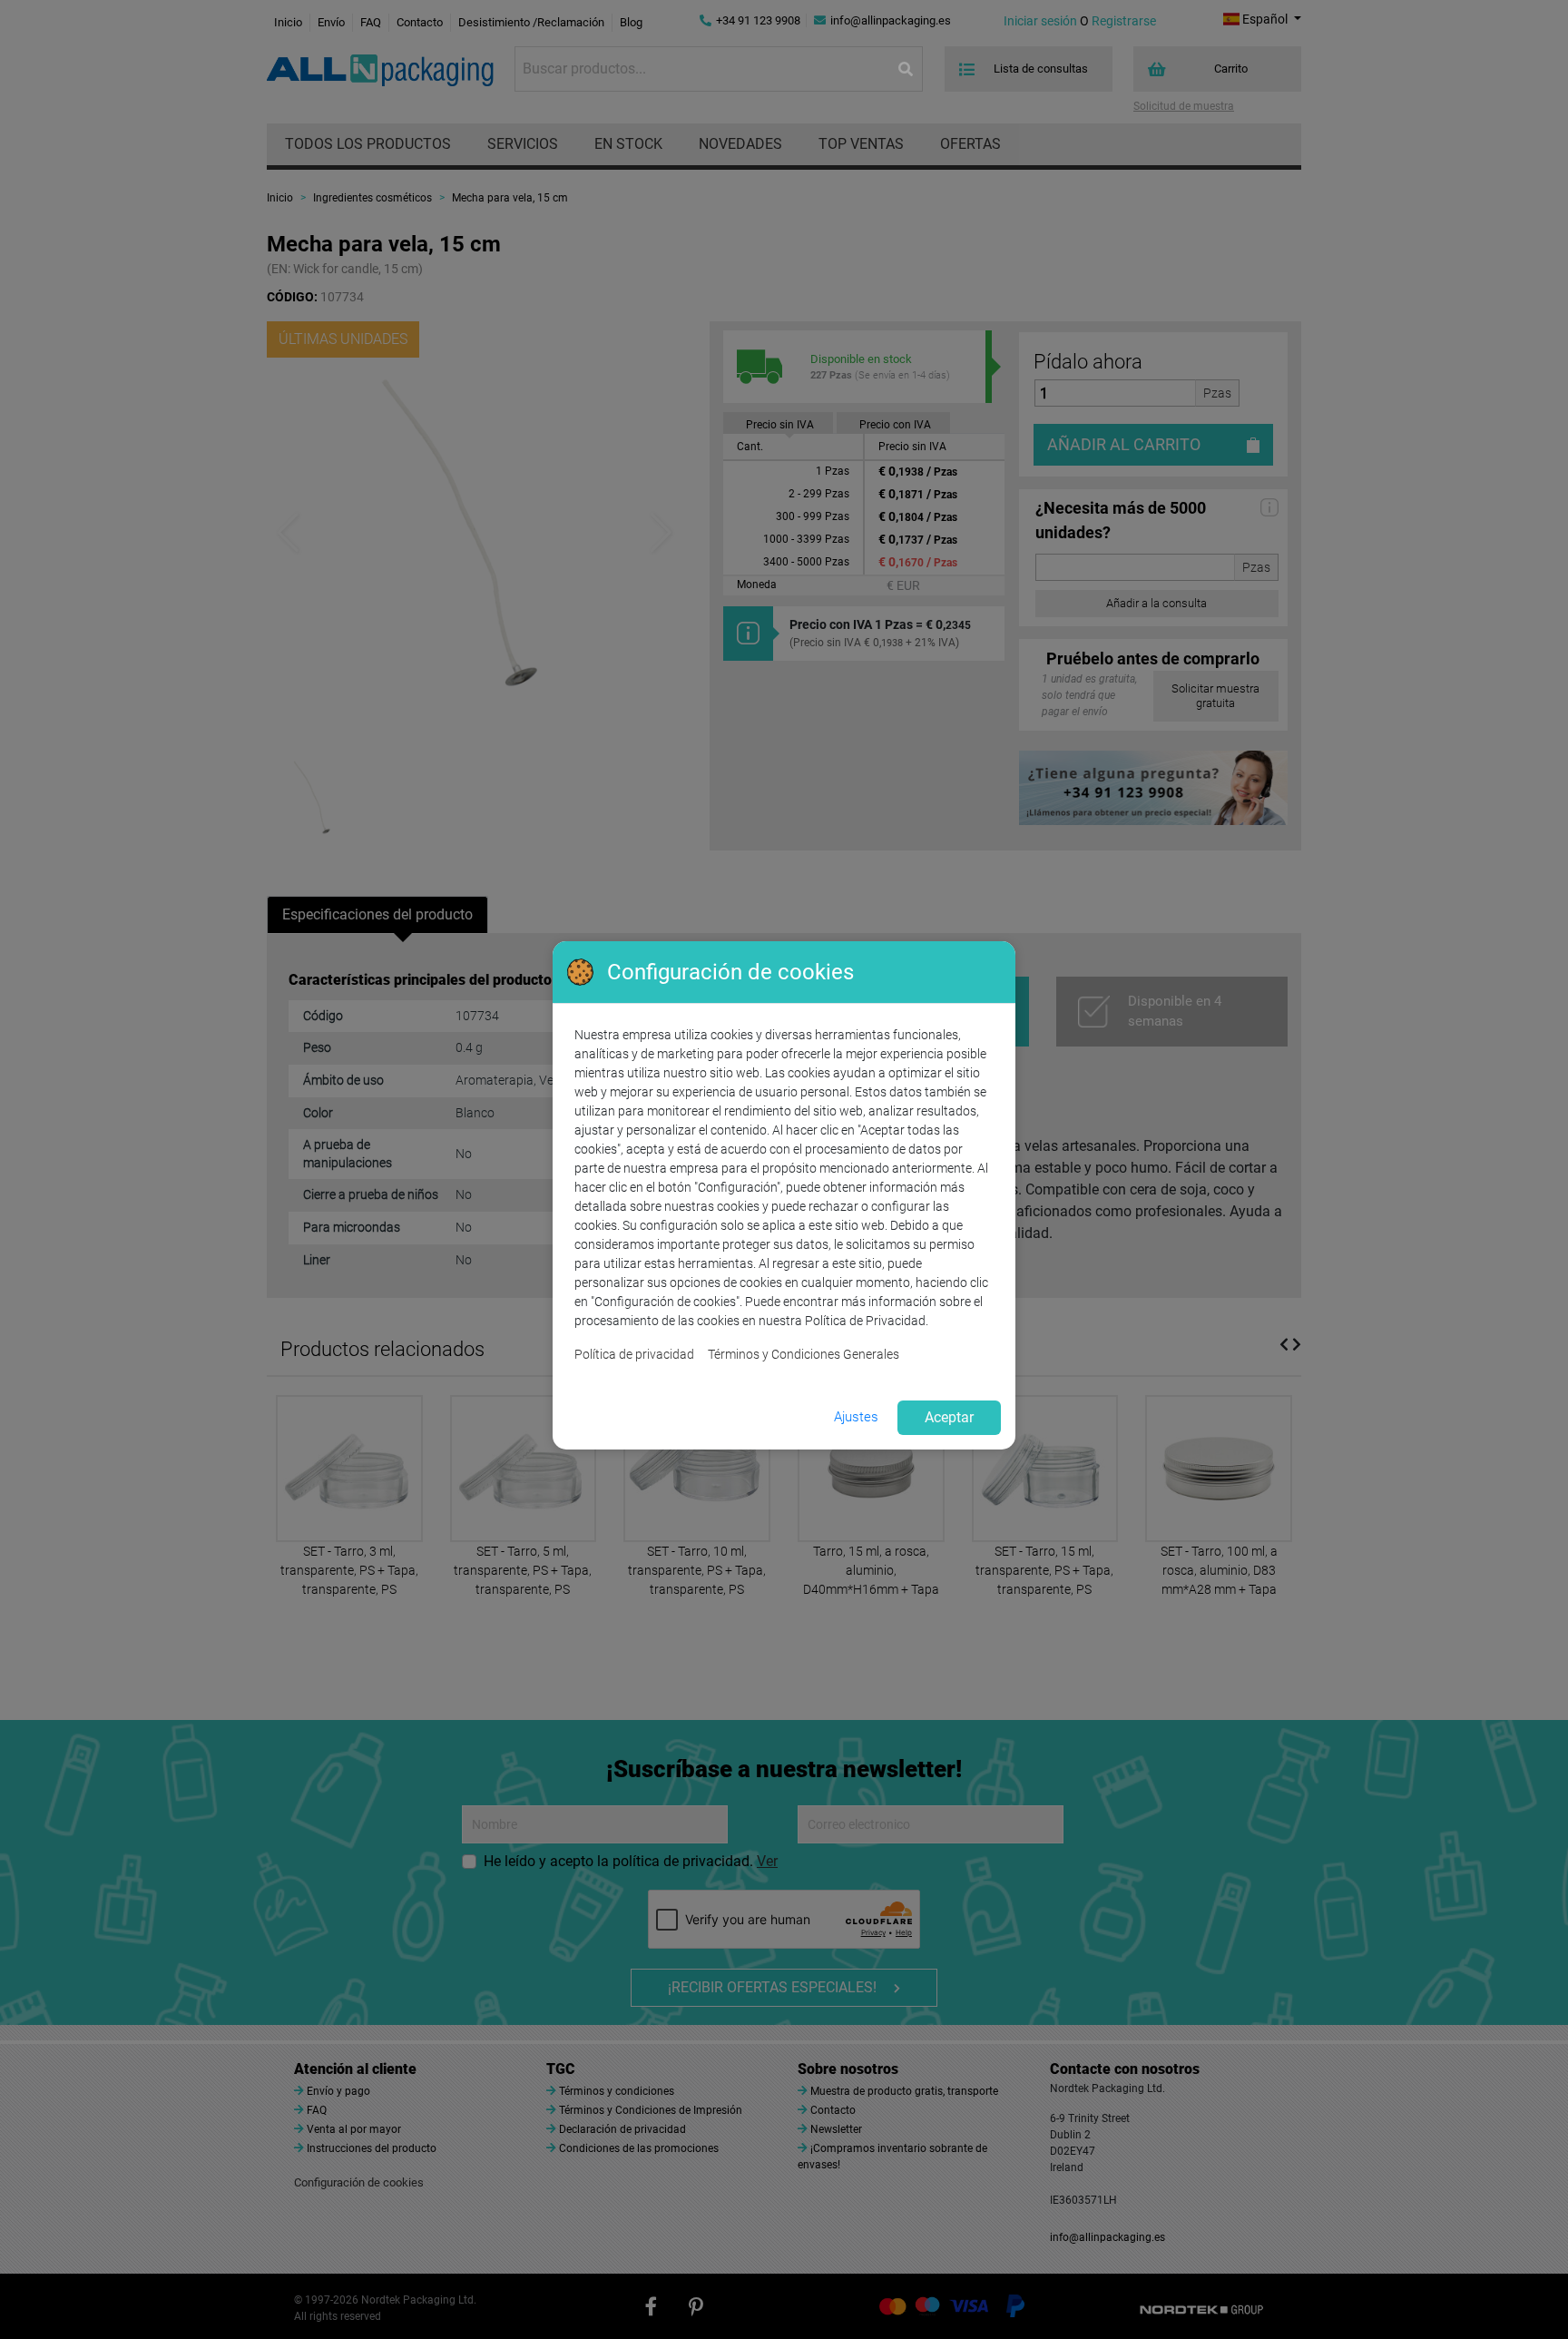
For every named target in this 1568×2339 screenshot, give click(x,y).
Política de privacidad (634, 1354)
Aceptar (949, 1417)
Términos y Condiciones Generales (804, 1354)
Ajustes (856, 1417)
